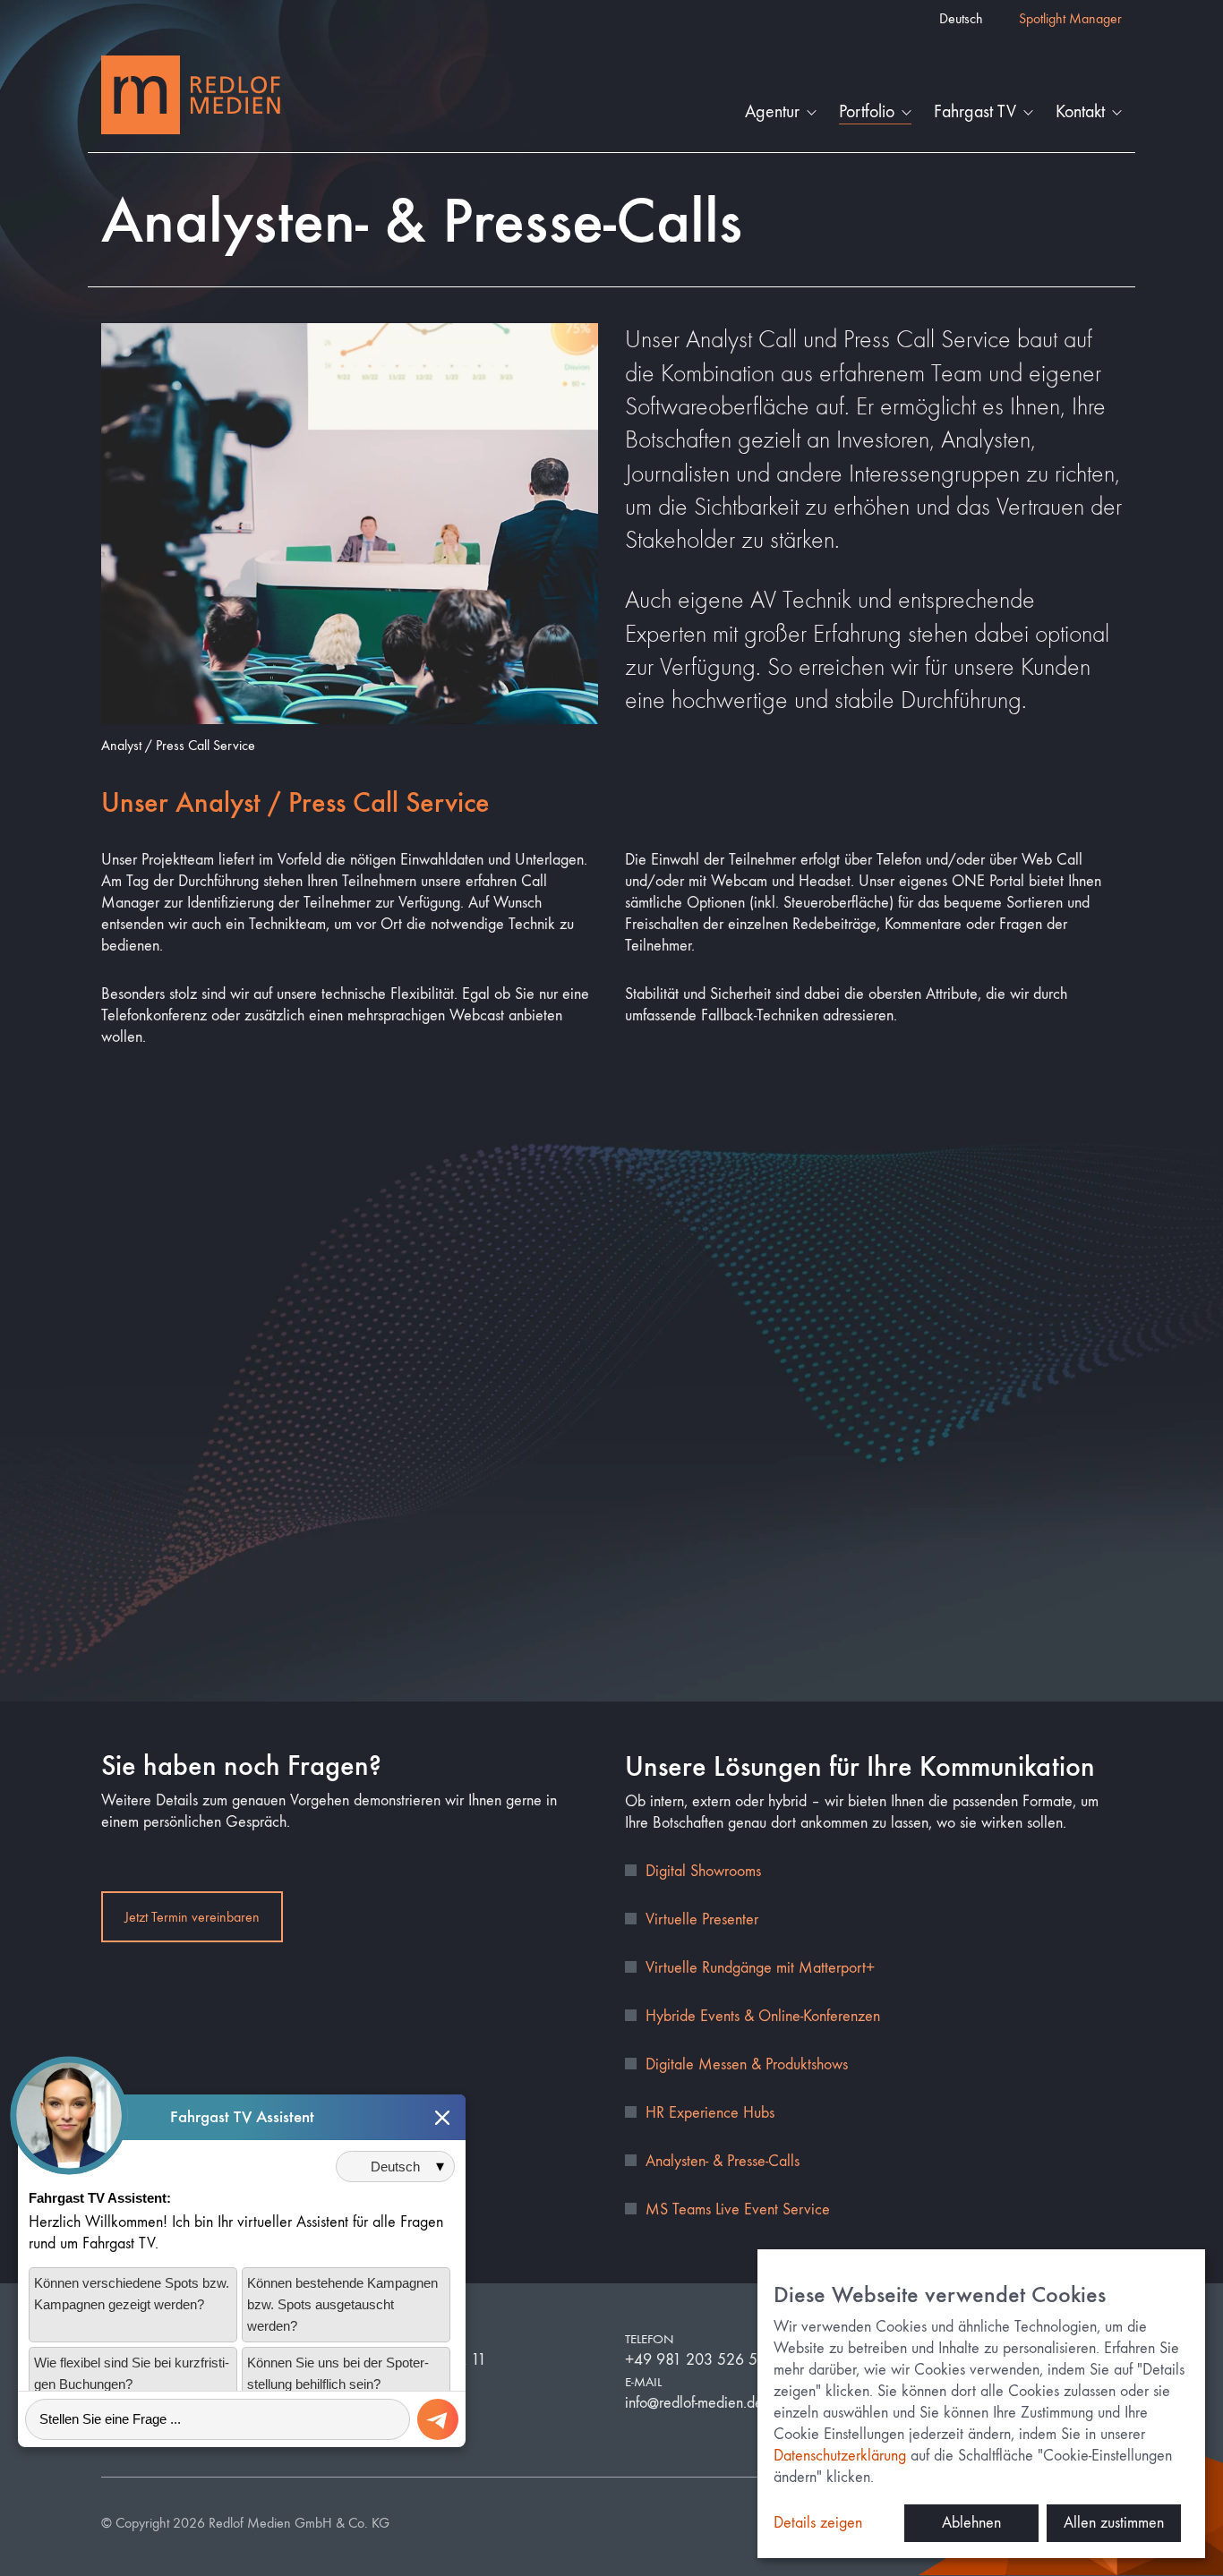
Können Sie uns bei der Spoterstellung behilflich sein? (338, 2374)
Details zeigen (818, 2523)
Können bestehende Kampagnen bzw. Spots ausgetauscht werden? (342, 2305)
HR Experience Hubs (710, 2113)
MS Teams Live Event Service (738, 2209)
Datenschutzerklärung (840, 2456)
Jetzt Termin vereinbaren (192, 1917)
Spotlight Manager (1070, 18)
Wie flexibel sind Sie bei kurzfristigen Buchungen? (132, 2374)
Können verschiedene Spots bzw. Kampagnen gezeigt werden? (132, 2295)
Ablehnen (971, 2523)
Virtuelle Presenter (702, 1919)
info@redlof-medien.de (694, 2403)
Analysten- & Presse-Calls (723, 2161)
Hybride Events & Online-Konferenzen (763, 2016)
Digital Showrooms (703, 1871)
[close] (442, 2118)
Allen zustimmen (1114, 2523)
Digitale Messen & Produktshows (747, 2064)
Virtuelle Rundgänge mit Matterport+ (760, 1968)
